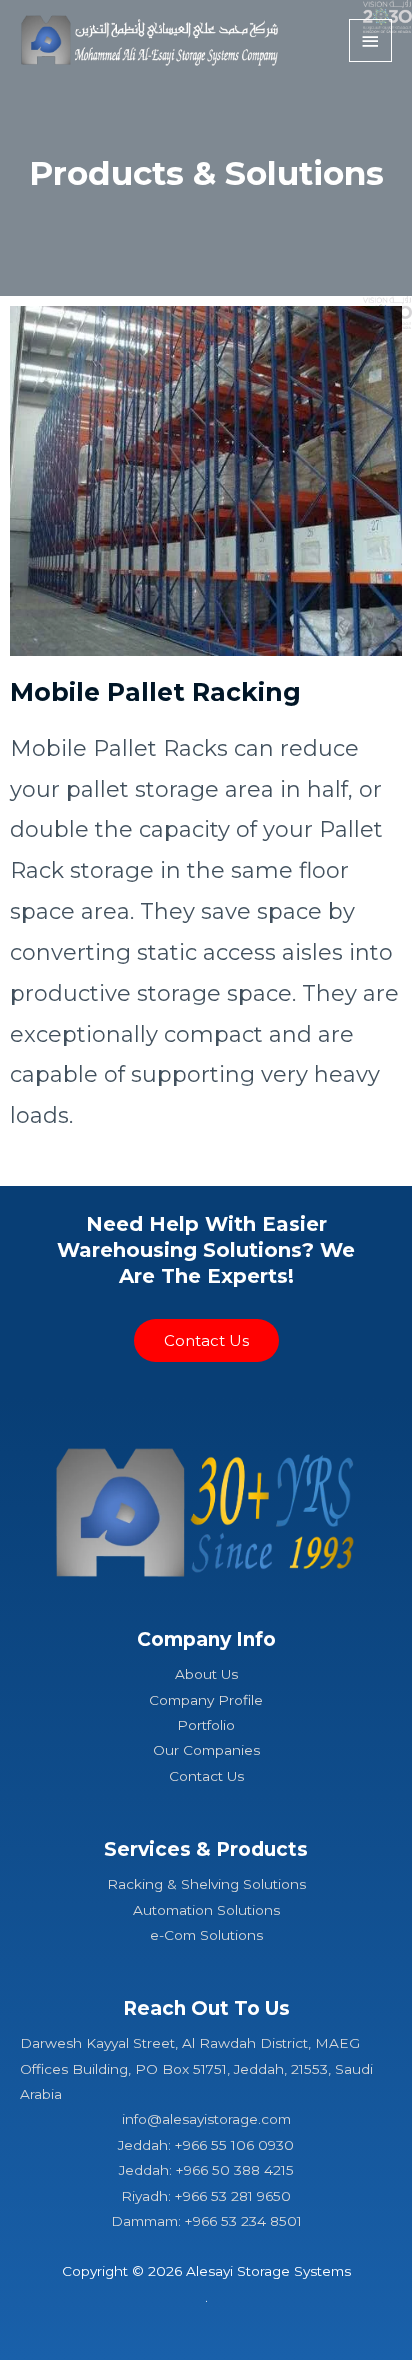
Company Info (206, 1639)
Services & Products (206, 1849)
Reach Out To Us (206, 2008)
